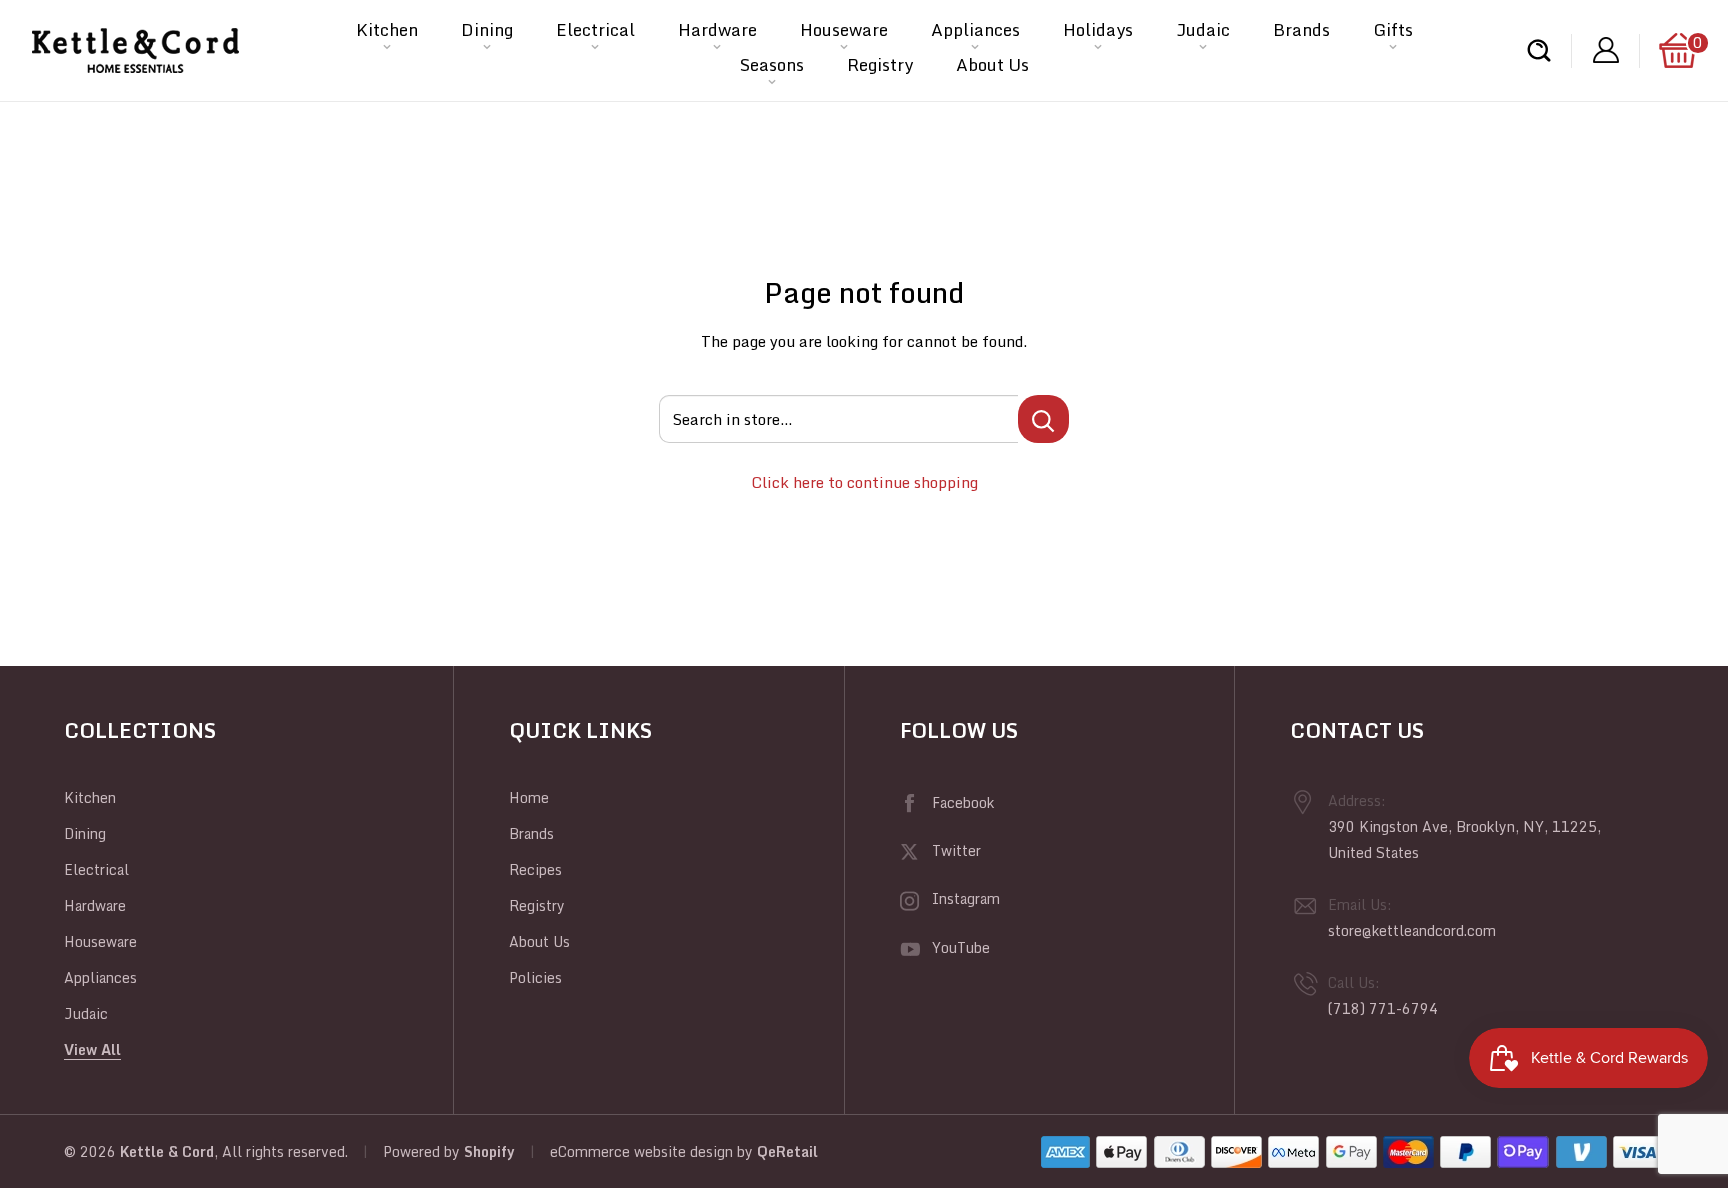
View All (92, 1049)
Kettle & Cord (167, 1151)
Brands (1301, 29)
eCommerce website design (641, 1151)
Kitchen (387, 29)
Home (529, 797)
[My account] (1606, 50)
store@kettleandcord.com (1412, 930)
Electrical (595, 29)
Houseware (844, 29)
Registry (880, 64)
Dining (487, 29)
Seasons (772, 64)
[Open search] (1539, 50)
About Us (992, 64)
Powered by (423, 1151)
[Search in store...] (1043, 419)
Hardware (717, 29)
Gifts (1393, 29)
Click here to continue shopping (864, 482)
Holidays (1098, 29)
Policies (535, 977)
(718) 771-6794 (1383, 1008)
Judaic (1203, 29)
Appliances (975, 29)
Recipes (535, 869)
